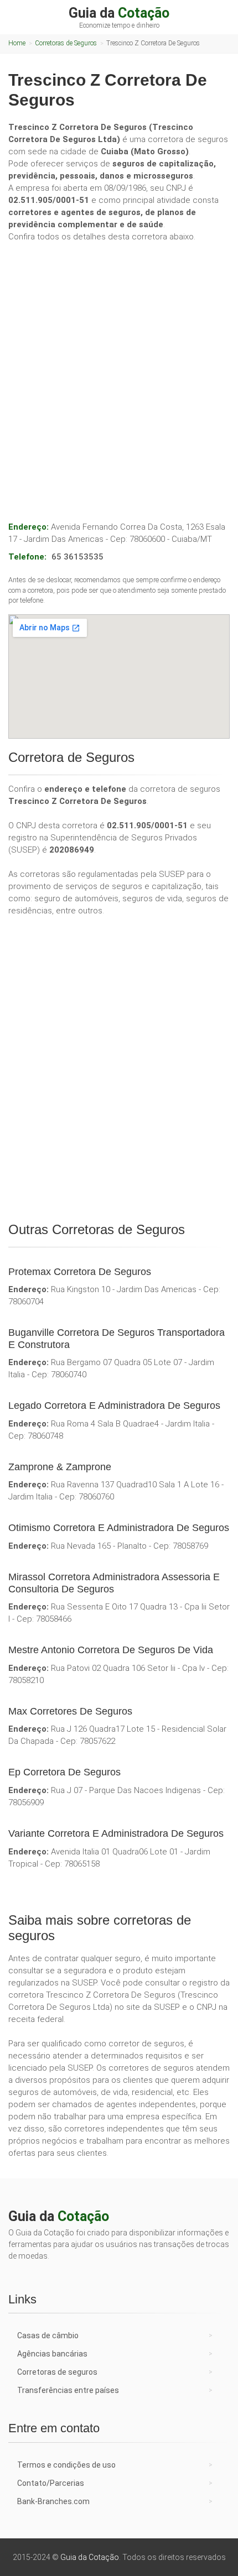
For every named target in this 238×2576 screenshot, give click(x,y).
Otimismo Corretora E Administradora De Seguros (119, 1528)
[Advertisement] (119, 370)
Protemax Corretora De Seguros (80, 1272)
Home (17, 43)
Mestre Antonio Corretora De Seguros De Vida (111, 1650)
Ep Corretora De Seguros (64, 1772)
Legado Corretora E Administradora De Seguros (114, 1405)
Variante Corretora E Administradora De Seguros (116, 1833)
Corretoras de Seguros (66, 43)
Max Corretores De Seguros (70, 1711)
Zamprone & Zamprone (60, 1467)
